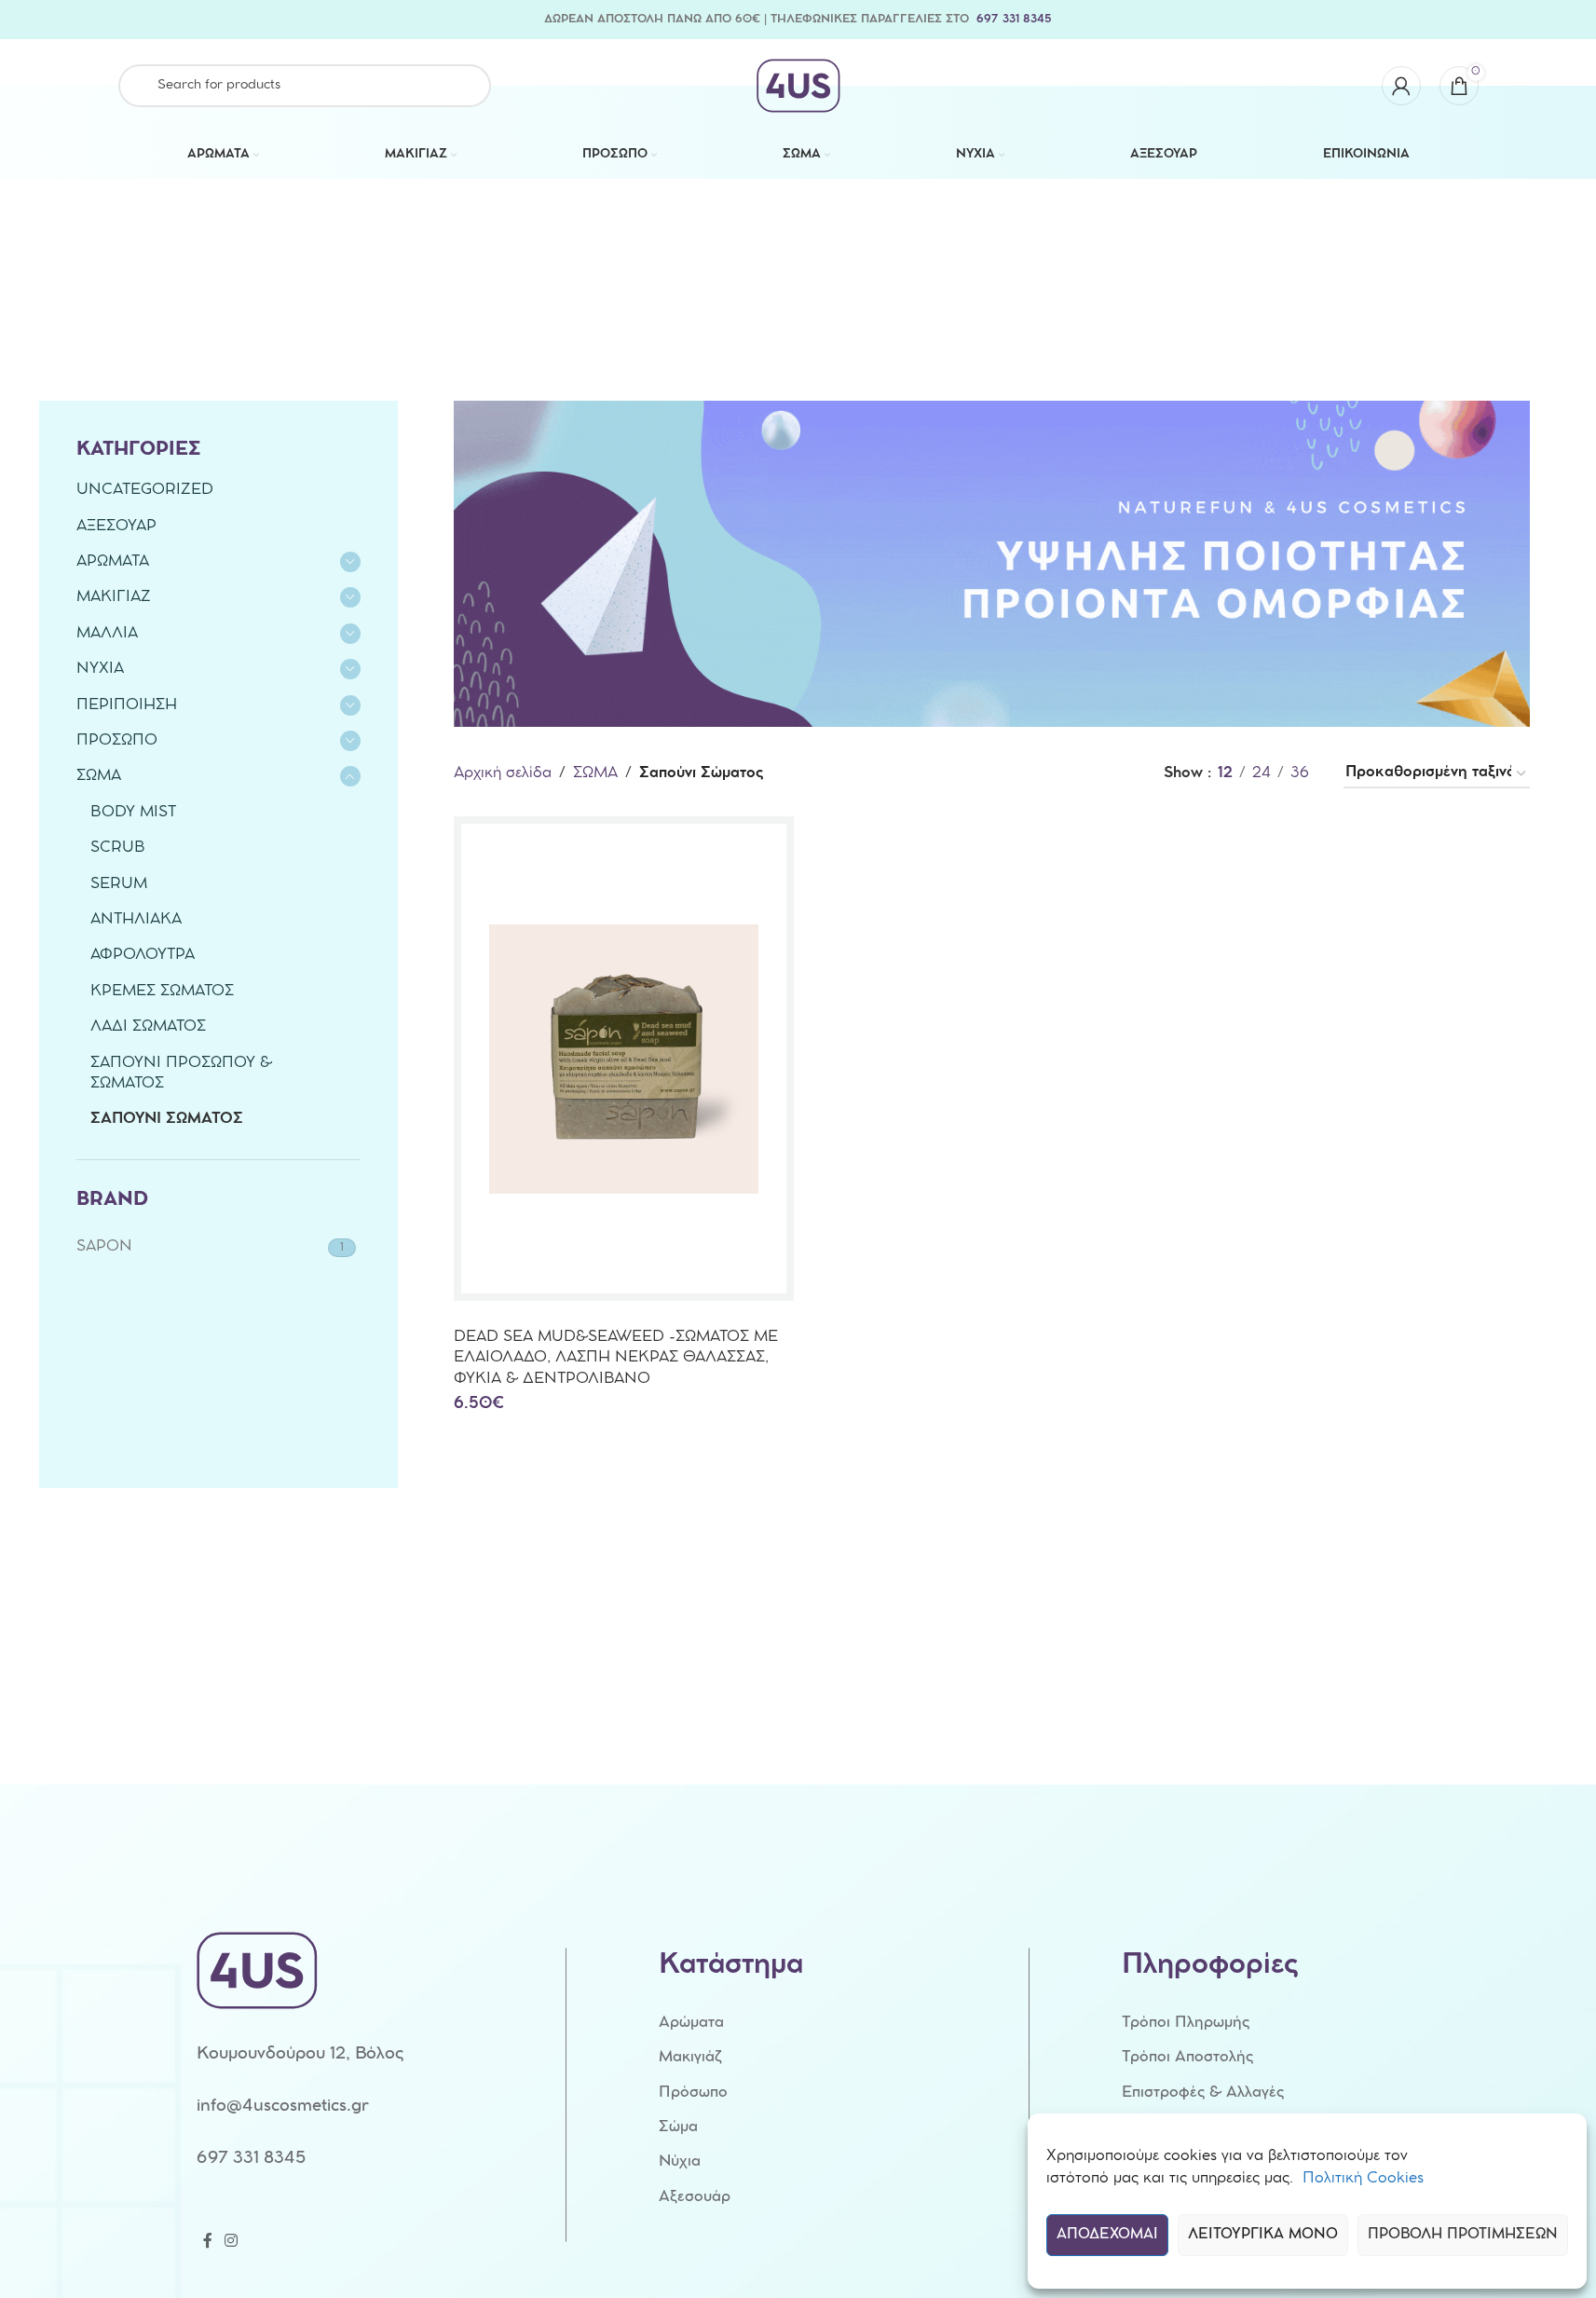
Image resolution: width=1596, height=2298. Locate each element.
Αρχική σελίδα (503, 774)
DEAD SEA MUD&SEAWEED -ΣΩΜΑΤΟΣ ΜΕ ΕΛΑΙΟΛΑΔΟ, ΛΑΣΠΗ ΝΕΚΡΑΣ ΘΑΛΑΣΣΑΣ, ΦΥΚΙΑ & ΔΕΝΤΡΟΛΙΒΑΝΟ (616, 1359)
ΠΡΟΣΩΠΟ (117, 741)
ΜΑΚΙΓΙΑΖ (114, 598)
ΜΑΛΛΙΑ (107, 634)
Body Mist (133, 813)
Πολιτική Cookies (1363, 2179)
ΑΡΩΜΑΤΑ (113, 562)
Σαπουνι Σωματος (167, 1120)
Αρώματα (691, 2024)
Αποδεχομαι (1107, 2236)
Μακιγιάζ (690, 2058)
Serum (119, 885)
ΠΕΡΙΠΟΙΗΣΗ (127, 706)
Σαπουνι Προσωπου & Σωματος (181, 1074)
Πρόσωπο (693, 2093)
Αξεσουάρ (695, 2198)
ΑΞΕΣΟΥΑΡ (116, 527)
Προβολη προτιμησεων (1463, 2236)
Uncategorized (145, 491)
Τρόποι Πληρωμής (1186, 2024)
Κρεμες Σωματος (162, 992)
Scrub (118, 848)
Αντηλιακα (136, 920)
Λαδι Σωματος (148, 1027)
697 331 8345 (1014, 20)
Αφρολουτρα (143, 956)
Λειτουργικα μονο (1263, 2236)
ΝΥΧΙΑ (100, 670)
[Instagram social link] (232, 2242)
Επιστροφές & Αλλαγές (1203, 2093)
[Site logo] (798, 86)
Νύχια (680, 2162)
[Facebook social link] (208, 2242)
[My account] (1401, 86)
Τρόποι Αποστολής (1187, 2058)
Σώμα (678, 2128)
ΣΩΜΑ (99, 777)
